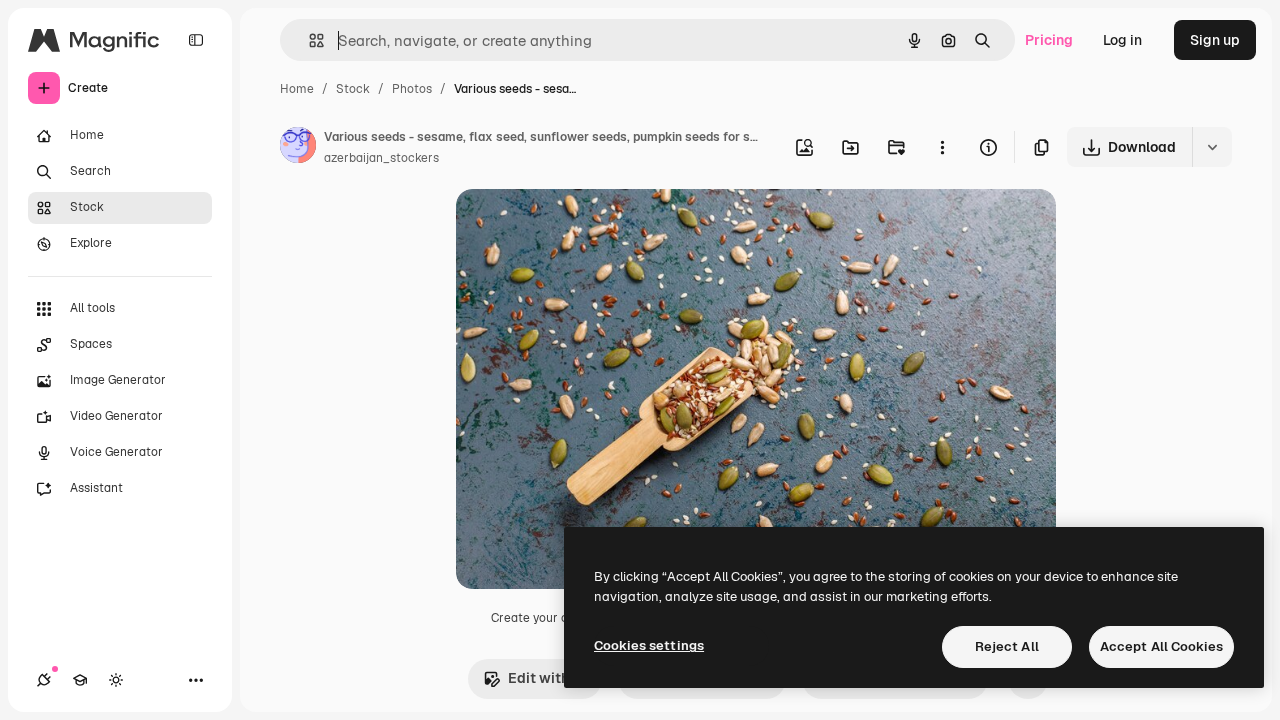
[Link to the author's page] (298, 148)
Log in (1122, 40)
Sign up (1215, 40)
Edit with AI (547, 678)
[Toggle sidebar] (196, 40)
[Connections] (44, 680)
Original (584, 227)
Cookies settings (649, 645)
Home (297, 89)
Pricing (1049, 40)
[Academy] (80, 680)
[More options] (942, 147)
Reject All (1007, 646)
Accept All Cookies (1161, 646)
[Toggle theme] (116, 680)
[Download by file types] (1212, 147)
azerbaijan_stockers (381, 158)
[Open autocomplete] (308, 40)
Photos (412, 89)
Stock (353, 89)
